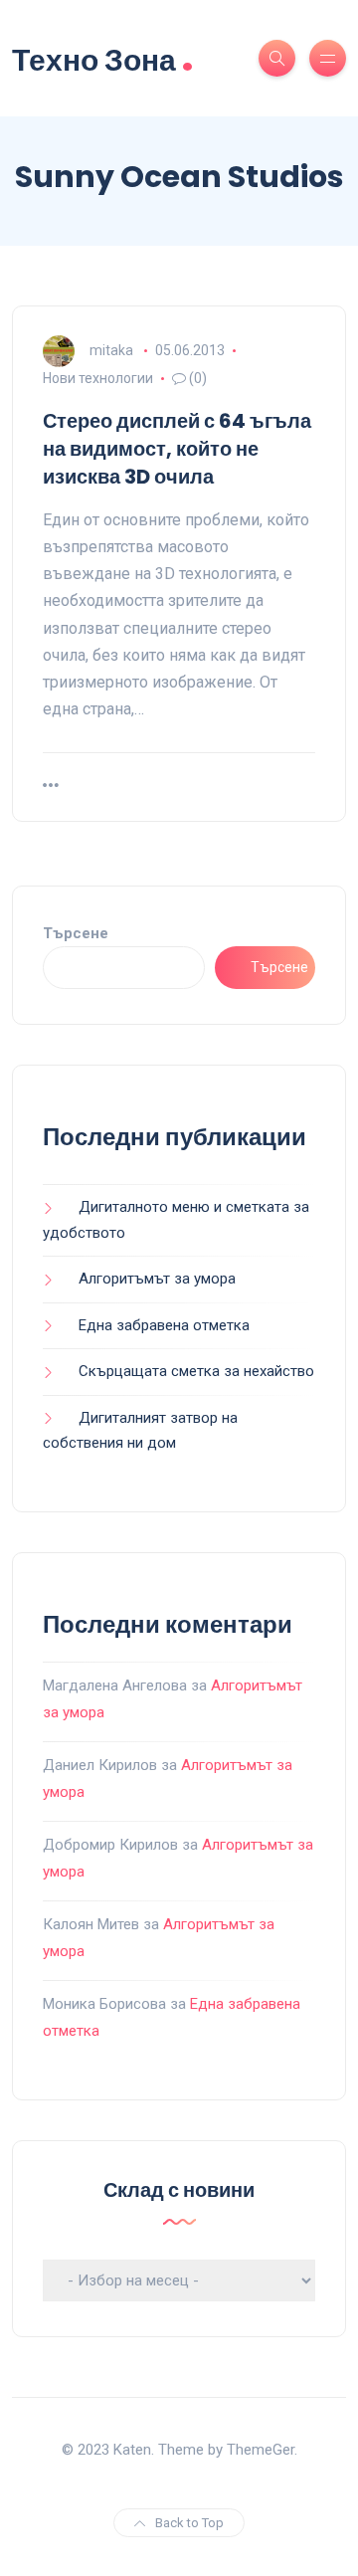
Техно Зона (103, 58)
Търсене (76, 933)
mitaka (111, 350)
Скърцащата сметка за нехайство (196, 1371)
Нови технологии (98, 378)
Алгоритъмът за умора (157, 1279)
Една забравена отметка (164, 1325)
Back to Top (189, 2523)
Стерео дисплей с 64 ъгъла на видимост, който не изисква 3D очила (177, 449)
